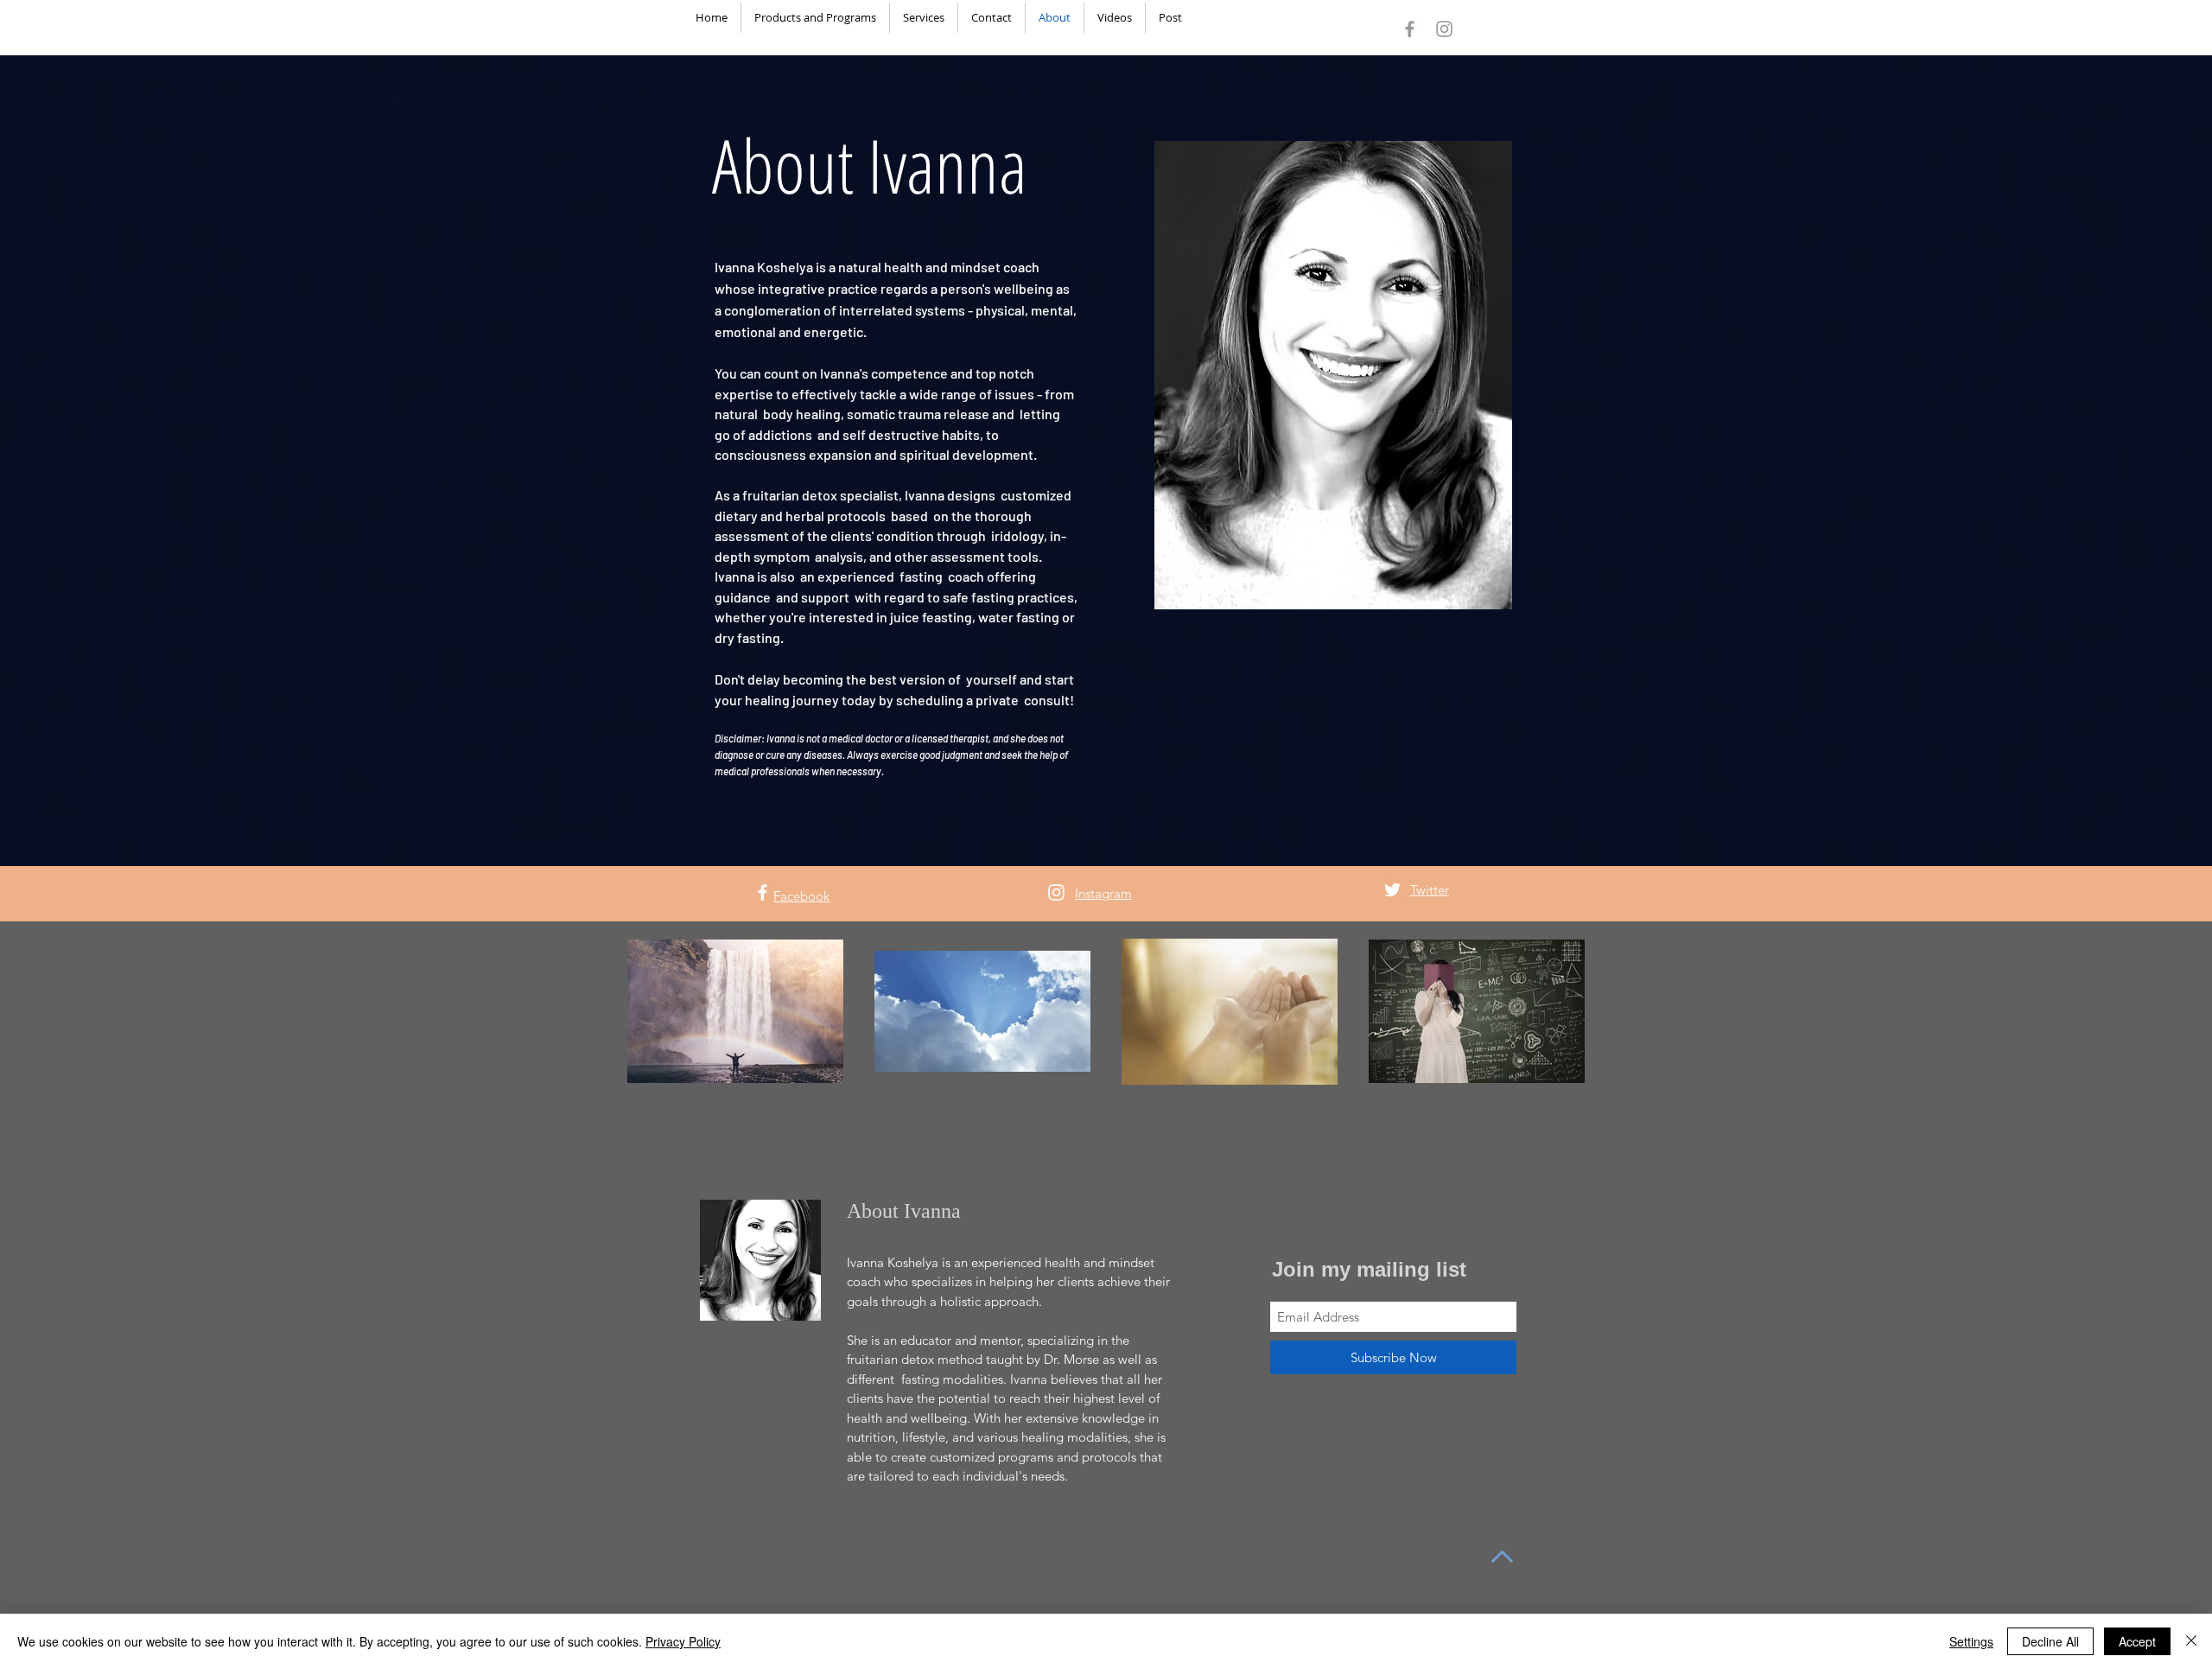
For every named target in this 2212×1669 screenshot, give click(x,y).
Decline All (2050, 1641)
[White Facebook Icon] (763, 892)
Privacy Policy (683, 1641)
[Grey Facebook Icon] (1410, 29)
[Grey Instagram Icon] (1444, 29)
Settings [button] (1971, 1641)
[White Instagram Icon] (1056, 892)
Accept (2137, 1641)
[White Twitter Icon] (1392, 890)
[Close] (2191, 1641)
